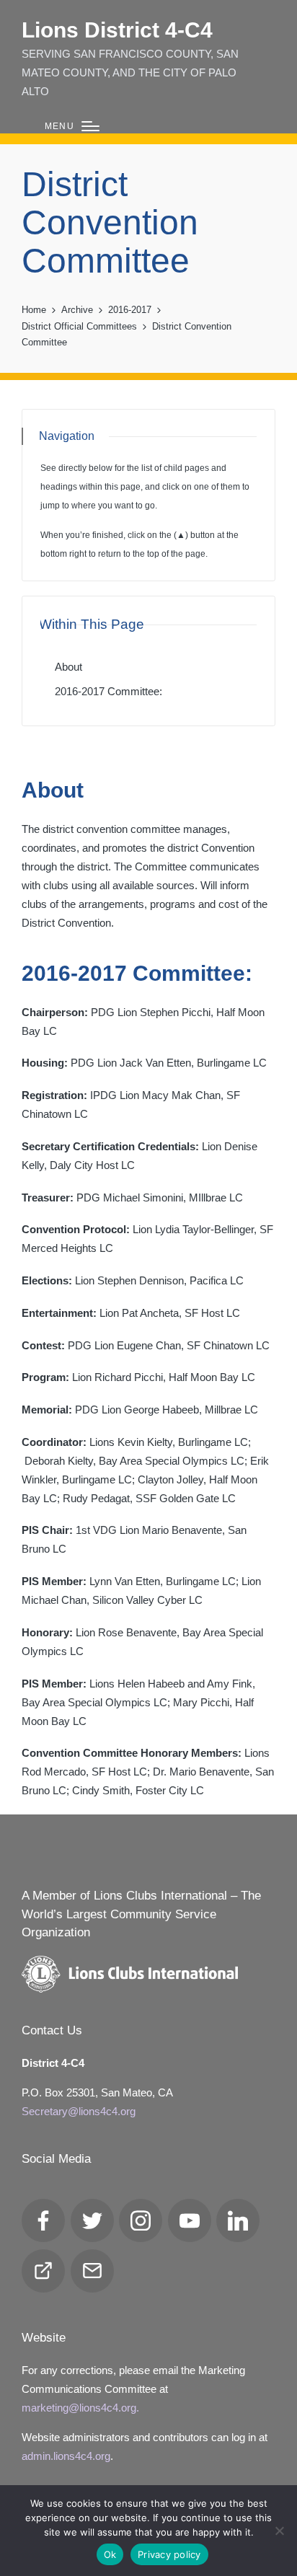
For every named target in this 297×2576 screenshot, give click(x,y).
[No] (279, 2531)
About (68, 667)
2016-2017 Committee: (108, 691)
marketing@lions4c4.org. (80, 2408)
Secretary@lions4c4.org (79, 2111)
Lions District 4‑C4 (117, 30)
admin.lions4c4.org (66, 2456)
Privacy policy (169, 2554)
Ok (110, 2554)
